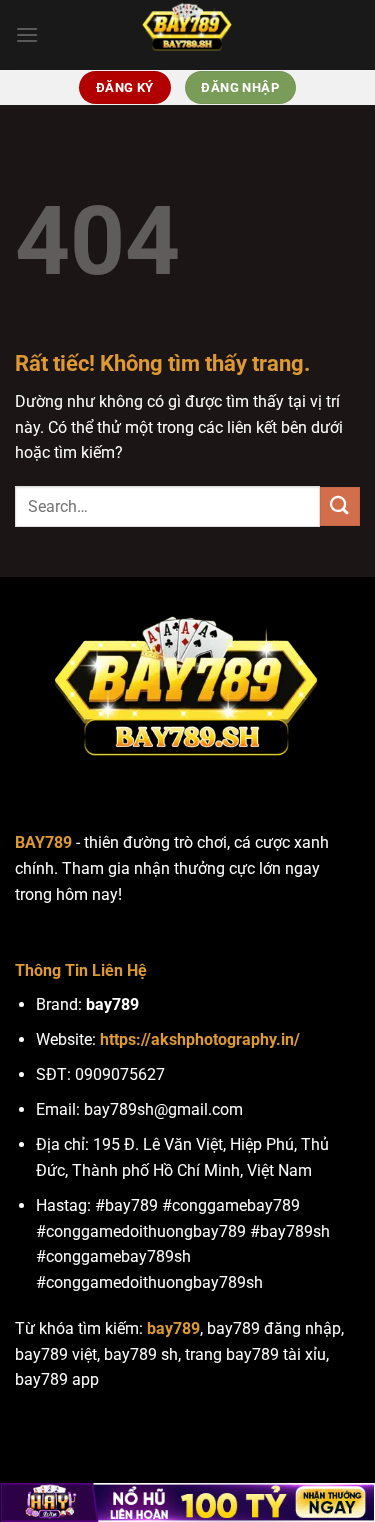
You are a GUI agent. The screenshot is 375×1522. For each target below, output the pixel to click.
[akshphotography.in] (188, 35)
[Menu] (27, 34)
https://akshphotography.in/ (200, 1039)
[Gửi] (340, 506)
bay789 (173, 1328)
